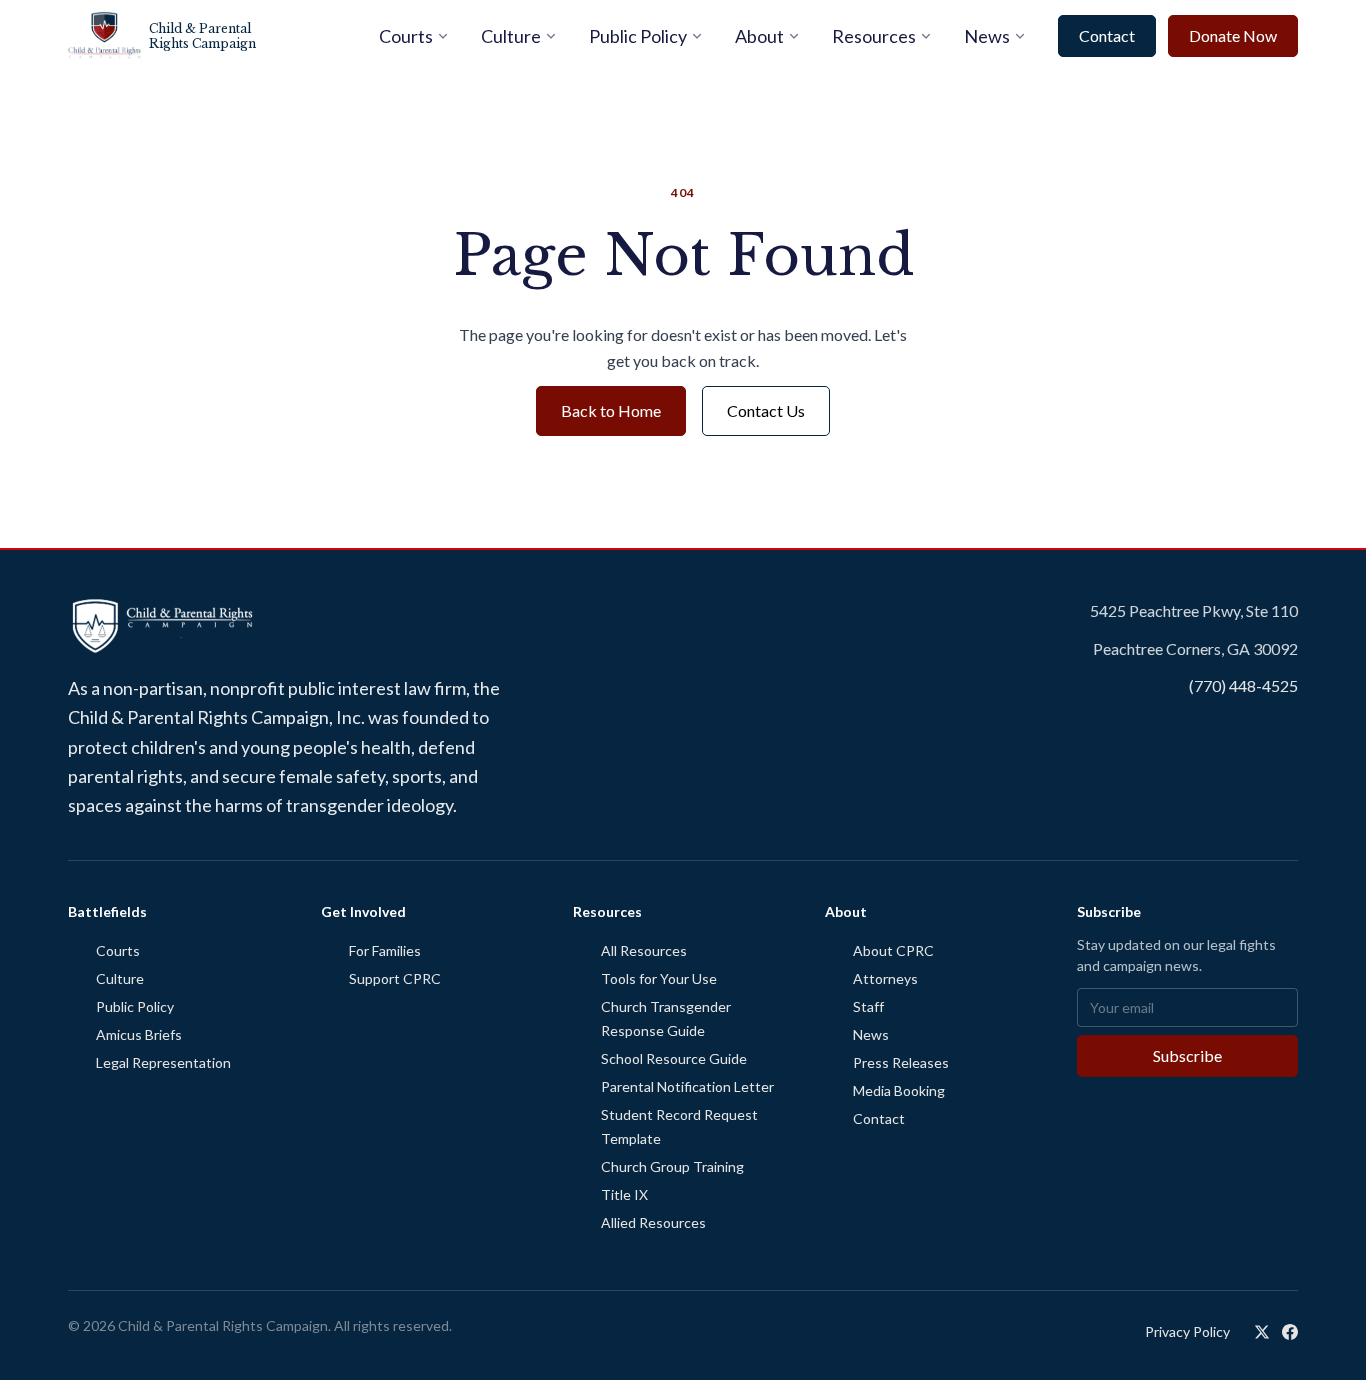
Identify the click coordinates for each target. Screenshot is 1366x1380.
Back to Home (611, 410)
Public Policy (638, 36)
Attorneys (885, 978)
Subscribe (1187, 1055)
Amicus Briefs (139, 1034)
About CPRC (893, 950)
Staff (868, 1006)
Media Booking (899, 1090)
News (987, 36)
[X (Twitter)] (1262, 1332)
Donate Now (1233, 35)
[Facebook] (1290, 1332)
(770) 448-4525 (1243, 685)
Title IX (624, 1194)
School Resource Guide (674, 1058)
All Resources (644, 950)
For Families (385, 950)
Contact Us (766, 410)
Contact (1107, 35)
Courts (406, 36)
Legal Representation (163, 1062)
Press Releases (901, 1062)
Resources (874, 36)
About (759, 36)
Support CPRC (395, 978)
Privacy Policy (1187, 1331)
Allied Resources (653, 1222)
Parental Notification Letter (687, 1086)
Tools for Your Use (659, 978)
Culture (511, 36)
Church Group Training (672, 1166)
